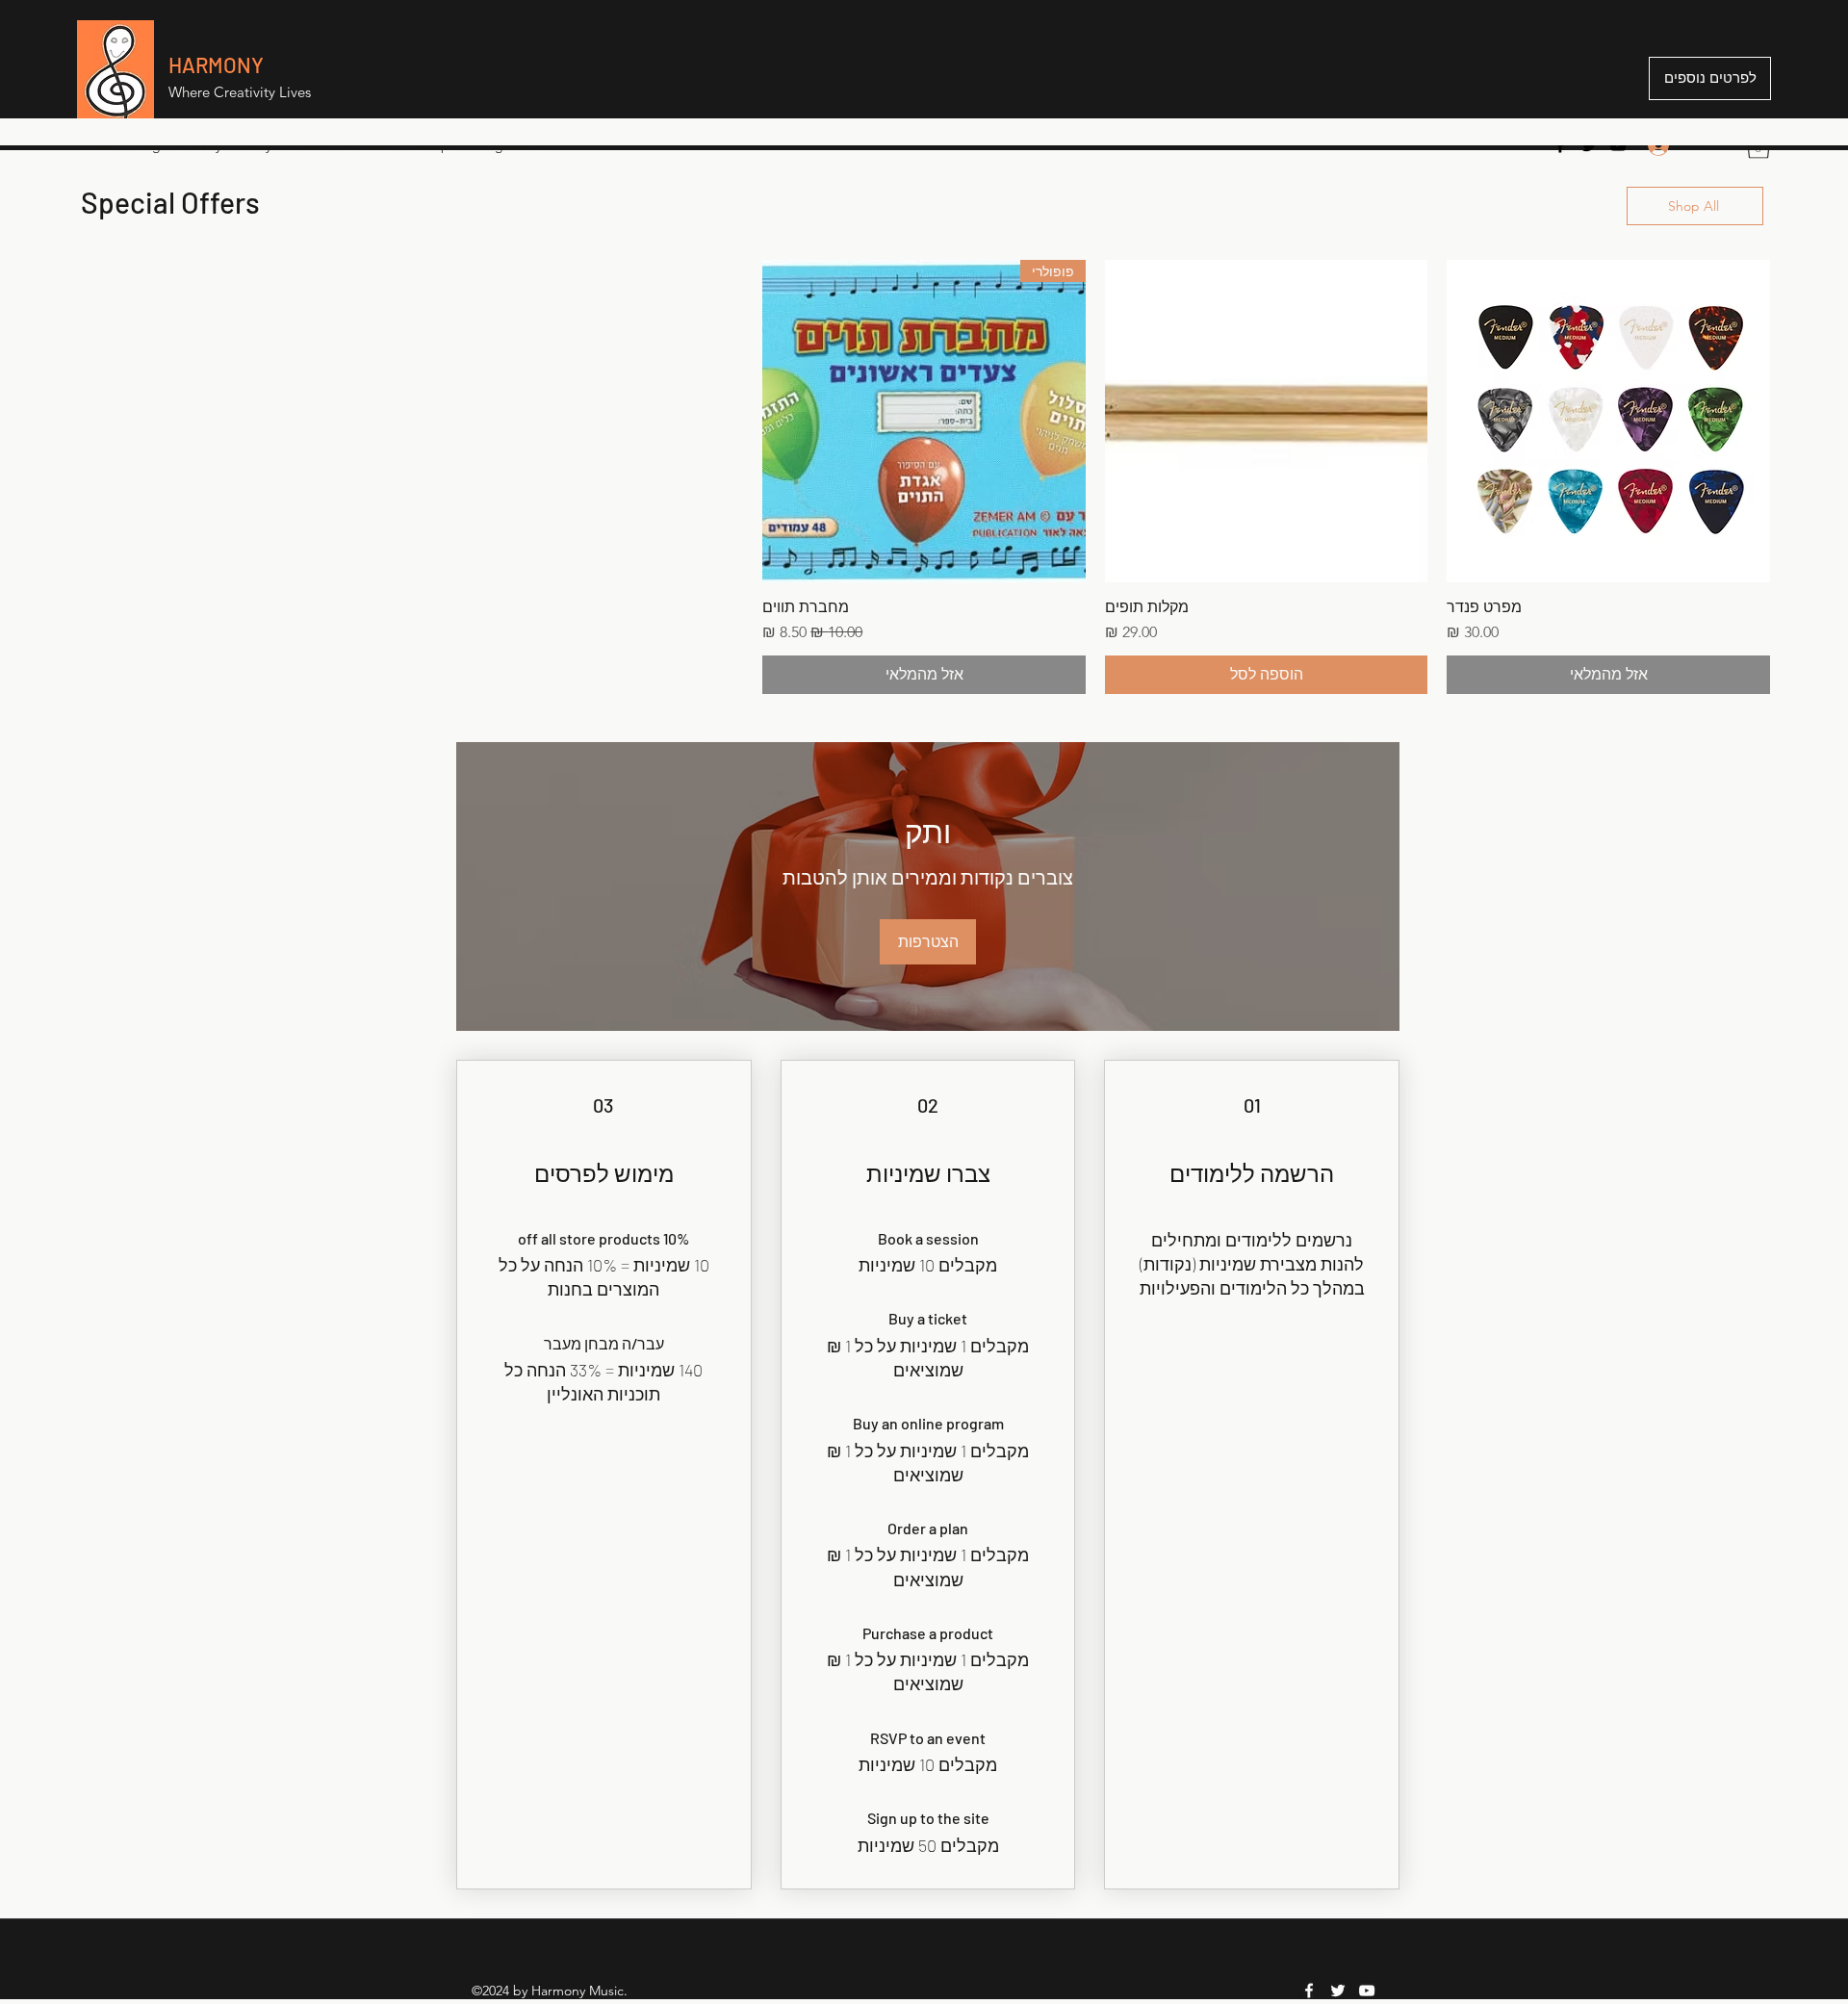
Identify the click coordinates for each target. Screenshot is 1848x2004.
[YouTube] (1618, 145)
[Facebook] (1560, 145)
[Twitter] (1589, 145)
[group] (924, 477)
